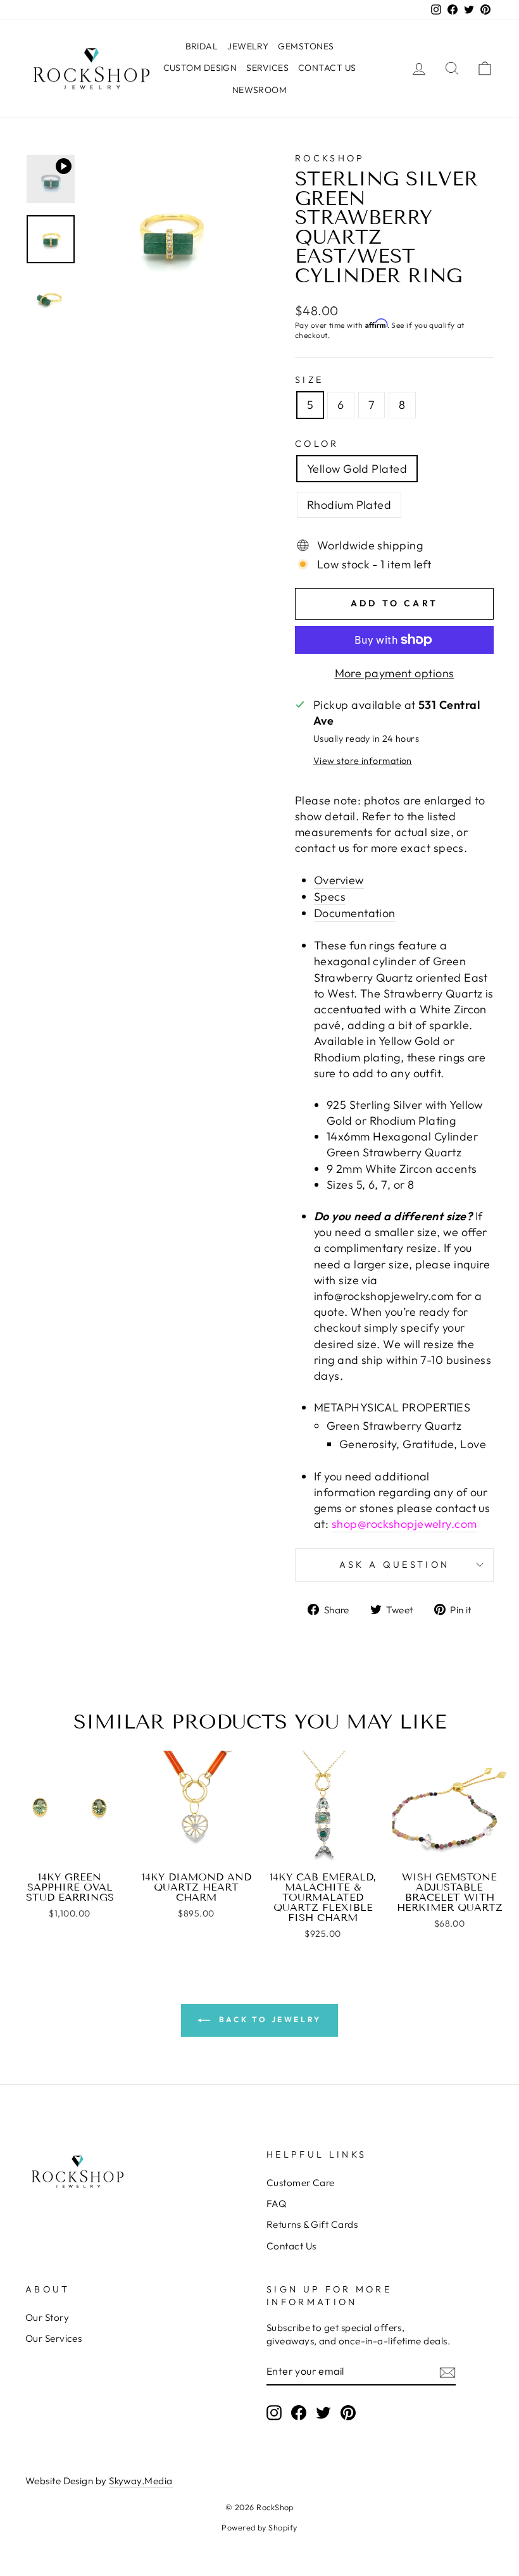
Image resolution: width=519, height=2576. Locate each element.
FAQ (276, 2204)
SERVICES (267, 68)
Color (317, 444)
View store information (363, 761)
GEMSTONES (306, 46)
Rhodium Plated (349, 505)
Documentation (355, 913)
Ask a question (394, 1565)
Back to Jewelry (268, 2019)
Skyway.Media (141, 2481)
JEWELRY (248, 46)
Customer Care (301, 2183)
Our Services (53, 2338)
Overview (339, 880)
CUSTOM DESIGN (200, 68)
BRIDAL (202, 46)
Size (309, 380)
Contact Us (291, 2246)
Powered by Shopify (259, 2527)
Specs (330, 897)
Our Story (47, 2317)
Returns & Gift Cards (312, 2224)
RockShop (330, 158)
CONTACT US (327, 68)
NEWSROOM (260, 90)
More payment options (395, 673)
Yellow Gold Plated (357, 469)
